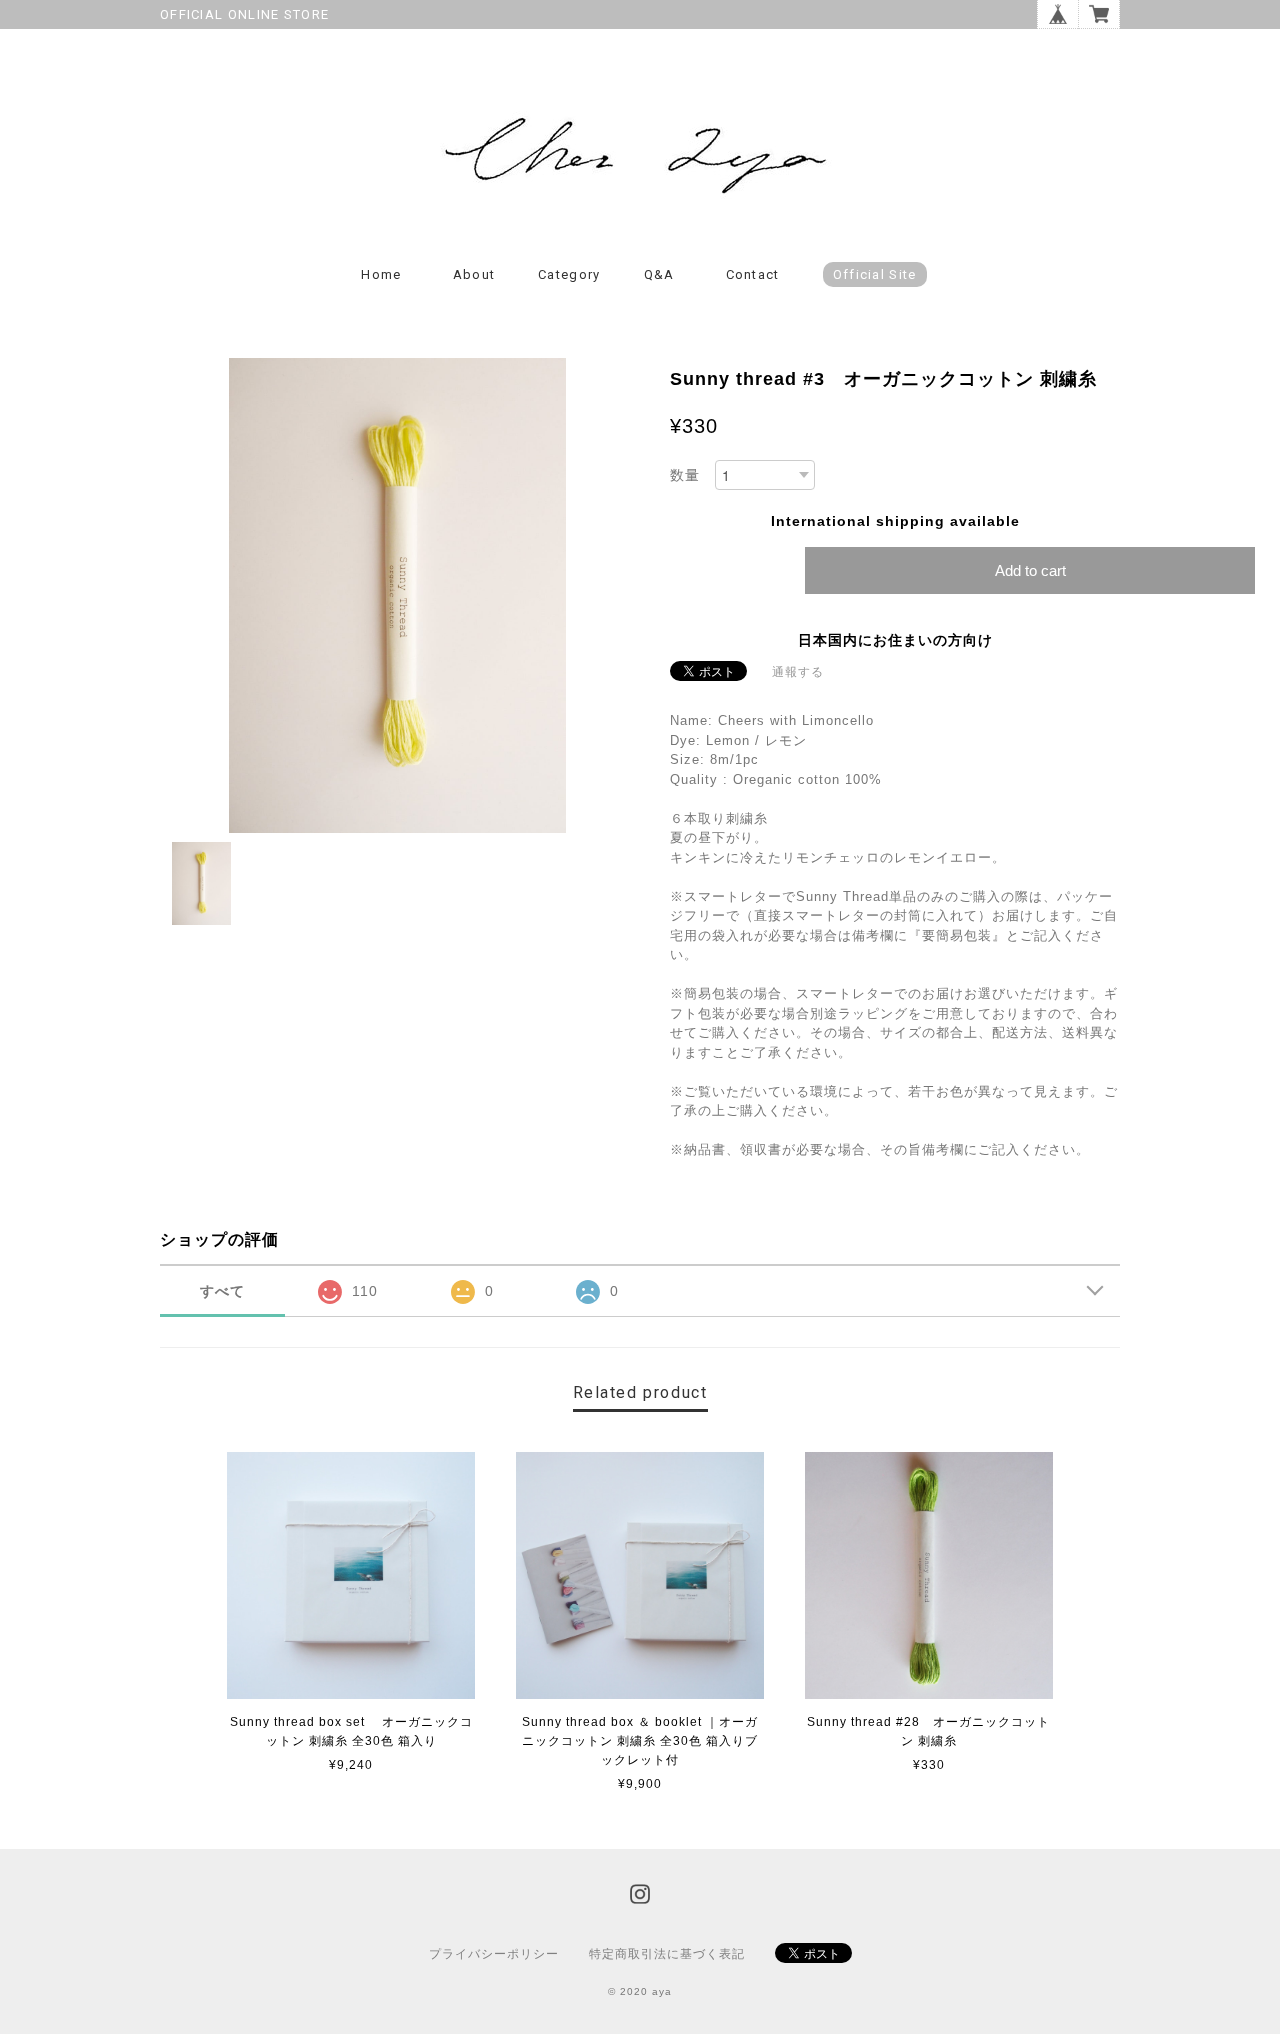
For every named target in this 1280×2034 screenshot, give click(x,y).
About (474, 274)
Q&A (659, 274)
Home (381, 274)
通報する (798, 672)
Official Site (875, 274)
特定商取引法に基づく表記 (667, 1954)
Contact (753, 274)
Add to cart (1030, 570)
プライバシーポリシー (494, 1954)
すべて (222, 1291)
